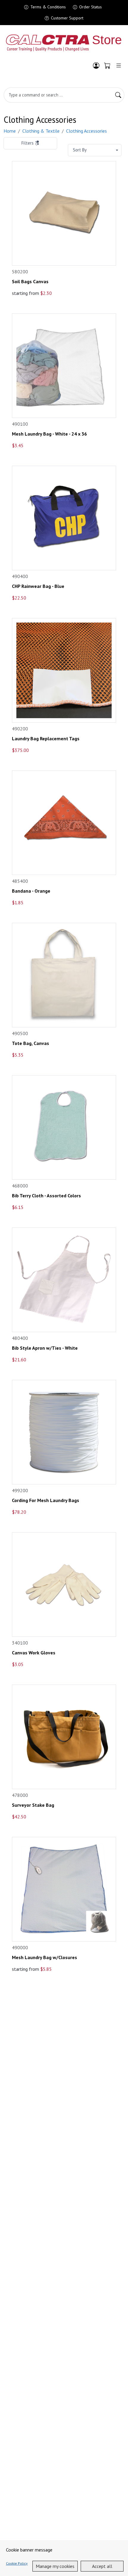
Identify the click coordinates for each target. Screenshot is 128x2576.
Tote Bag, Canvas (31, 1043)
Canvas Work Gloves (34, 1653)
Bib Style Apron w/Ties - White (45, 1348)
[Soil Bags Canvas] (64, 213)
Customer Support (67, 18)
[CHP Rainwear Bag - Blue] (64, 518)
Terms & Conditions (48, 7)
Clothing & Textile (41, 131)
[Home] (64, 43)
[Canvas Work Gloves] (64, 1584)
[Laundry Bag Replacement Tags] (64, 670)
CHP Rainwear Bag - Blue (38, 586)
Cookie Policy (17, 2563)
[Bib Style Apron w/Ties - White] (64, 1280)
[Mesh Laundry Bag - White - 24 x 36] (64, 366)
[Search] (118, 95)
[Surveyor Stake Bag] (64, 1737)
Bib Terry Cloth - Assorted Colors (46, 1196)
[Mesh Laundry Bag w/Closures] (64, 1889)
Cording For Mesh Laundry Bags (46, 1500)
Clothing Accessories (86, 131)
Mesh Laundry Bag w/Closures (45, 1957)
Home (10, 131)
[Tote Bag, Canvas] (64, 975)
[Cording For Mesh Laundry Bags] (64, 1432)
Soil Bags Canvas (30, 282)
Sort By (80, 150)
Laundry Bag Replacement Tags (46, 739)
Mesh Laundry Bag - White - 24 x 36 (49, 434)
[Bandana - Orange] (64, 823)
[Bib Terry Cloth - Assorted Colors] (64, 1127)
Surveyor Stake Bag (33, 1805)
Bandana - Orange (31, 891)
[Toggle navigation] (119, 66)
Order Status (90, 7)
